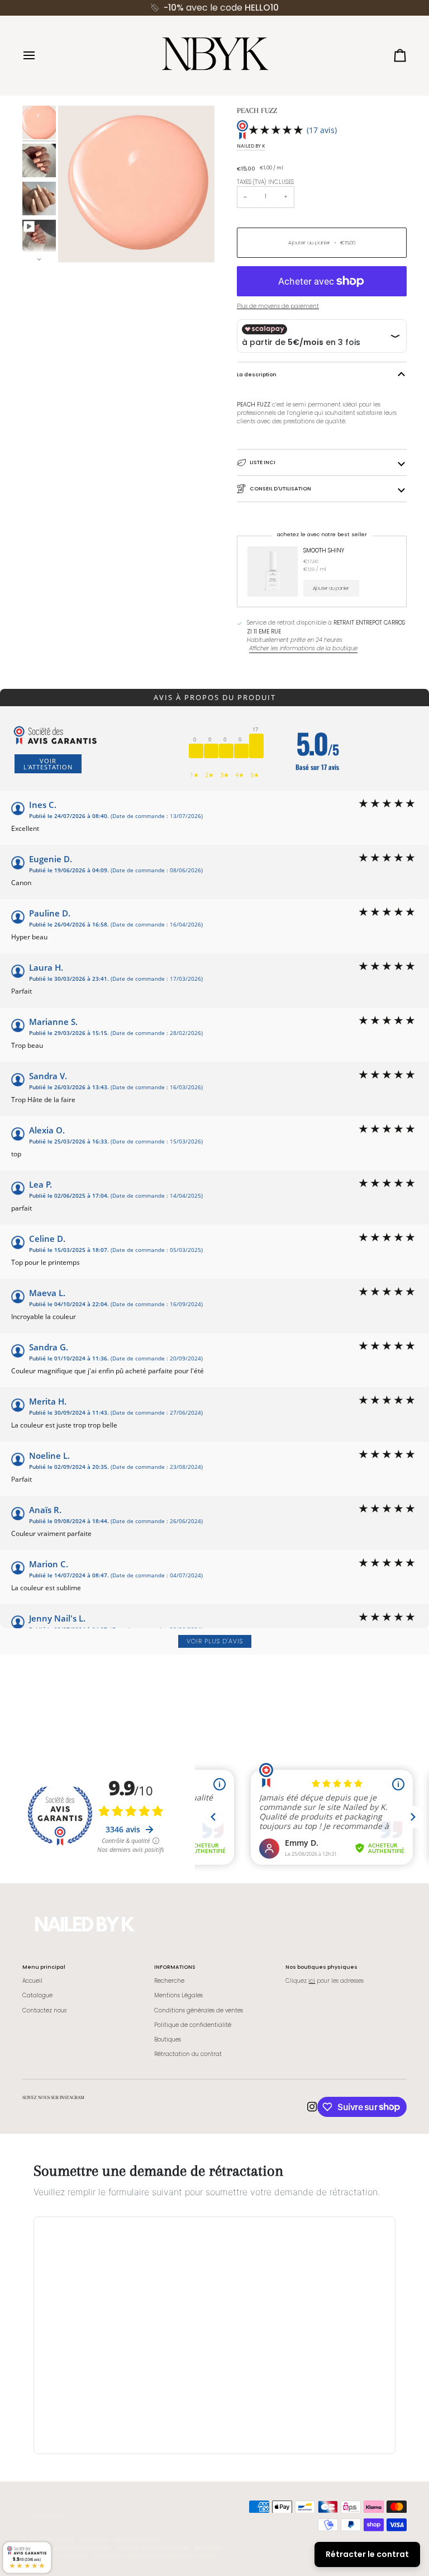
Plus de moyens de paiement (278, 306)
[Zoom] (79, 241)
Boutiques (168, 2039)
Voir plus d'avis (215, 1641)
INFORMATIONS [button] (175, 1967)
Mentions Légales (178, 1995)
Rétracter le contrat (367, 2554)
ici (312, 1981)
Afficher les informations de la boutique (303, 648)
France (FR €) (51, 2515)
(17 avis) (322, 130)
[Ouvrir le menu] (39, 55)
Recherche (169, 1981)
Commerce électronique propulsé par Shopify (154, 2556)
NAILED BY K (251, 146)
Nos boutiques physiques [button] (321, 1967)
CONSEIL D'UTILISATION (280, 488)
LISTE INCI (263, 462)
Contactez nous (44, 2010)
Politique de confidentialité (193, 2025)
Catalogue (37, 1995)
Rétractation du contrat (188, 2054)
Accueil (32, 1981)
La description (257, 374)
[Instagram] (312, 2107)
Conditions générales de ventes (199, 2010)
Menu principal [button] (44, 1967)
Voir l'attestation (48, 764)
